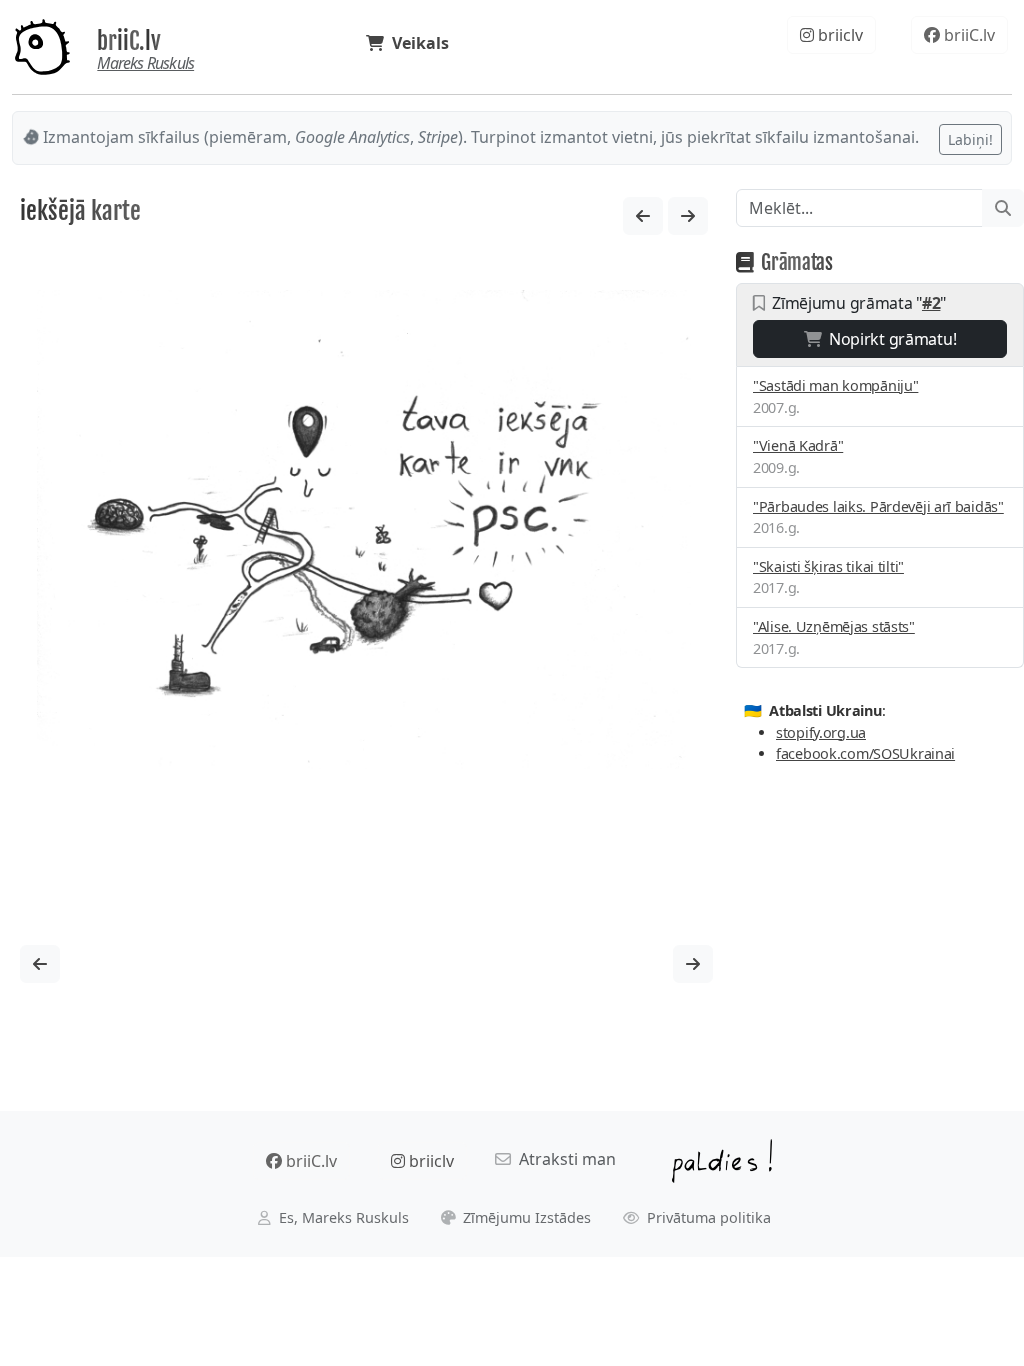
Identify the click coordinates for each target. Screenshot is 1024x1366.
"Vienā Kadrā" (798, 445)
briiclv (838, 35)
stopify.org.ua (821, 732)
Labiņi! (970, 139)
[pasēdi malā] (643, 216)
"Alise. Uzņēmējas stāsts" (834, 626)
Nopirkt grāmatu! (888, 339)
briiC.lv (129, 41)
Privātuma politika (707, 1217)
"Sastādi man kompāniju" (835, 385)
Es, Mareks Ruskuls (342, 1217)
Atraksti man (563, 1159)
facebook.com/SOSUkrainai (865, 753)
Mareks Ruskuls (145, 63)
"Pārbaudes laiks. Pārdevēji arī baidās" (878, 506)
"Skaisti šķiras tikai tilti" (828, 566)
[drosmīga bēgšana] (688, 216)
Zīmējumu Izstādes (525, 1217)
